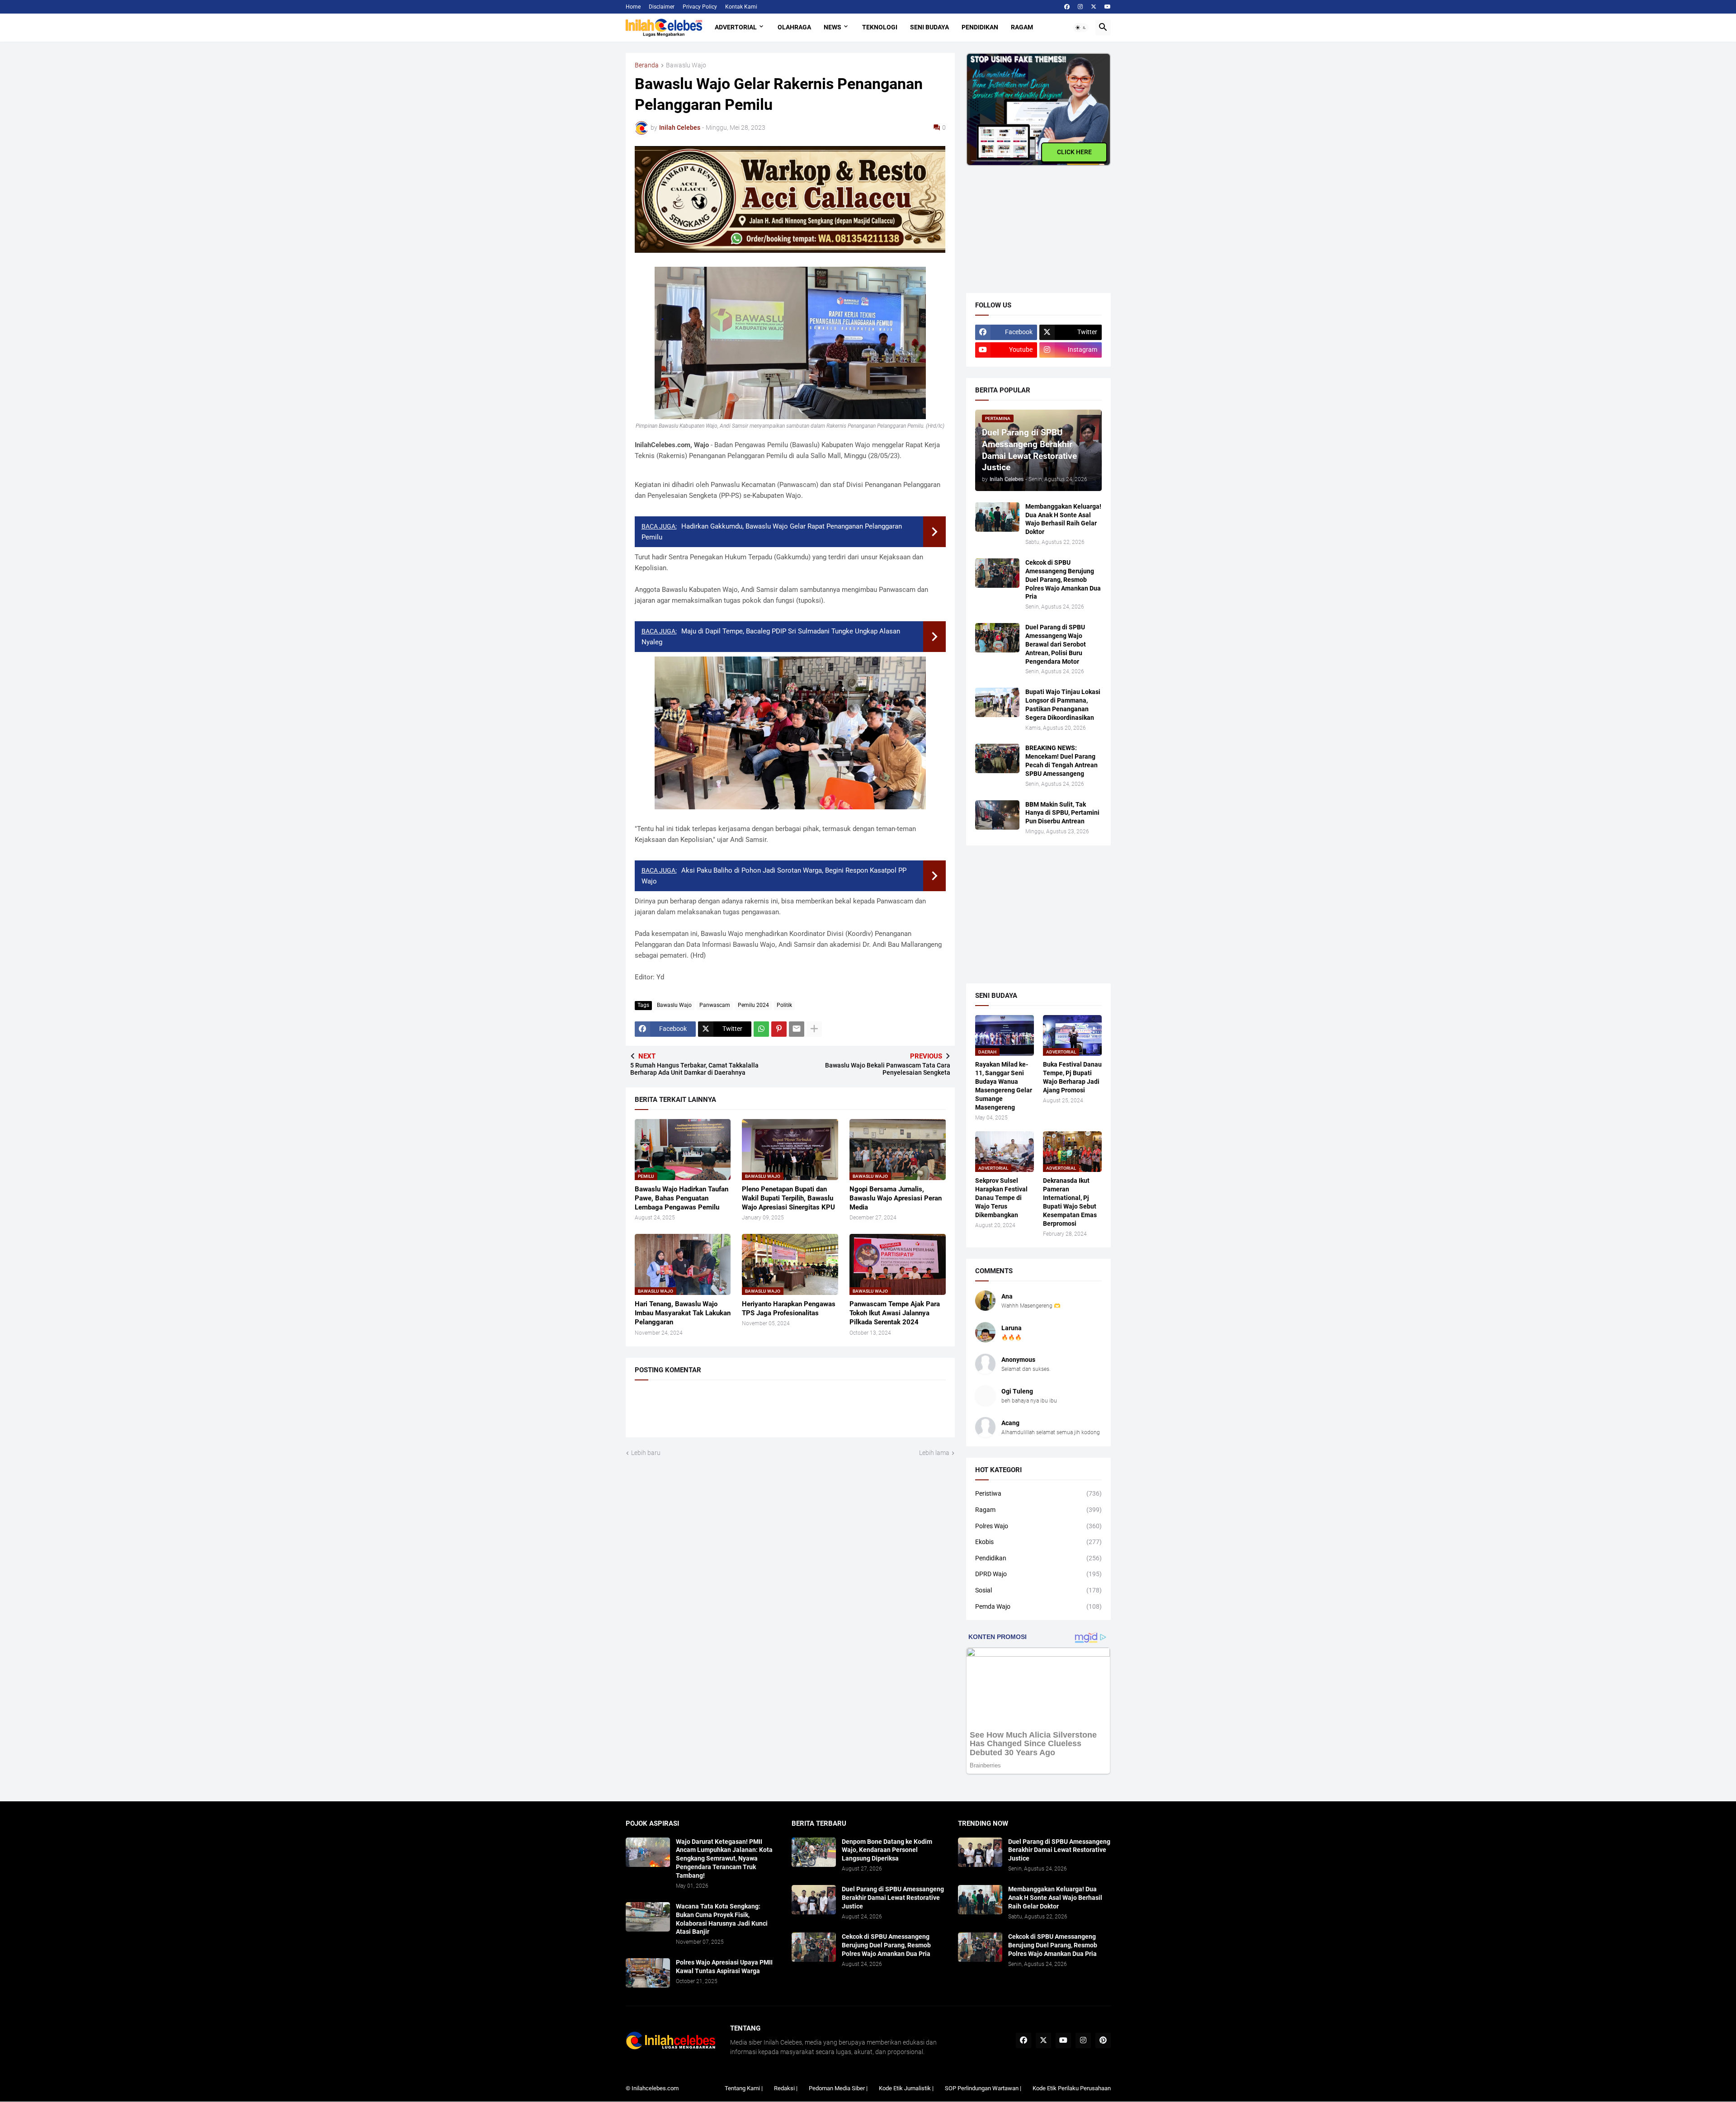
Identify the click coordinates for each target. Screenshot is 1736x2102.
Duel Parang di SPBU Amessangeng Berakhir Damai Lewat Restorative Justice (893, 1898)
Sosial (1038, 1590)
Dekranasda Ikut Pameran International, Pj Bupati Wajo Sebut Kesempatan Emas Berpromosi (1070, 1202)
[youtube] (1108, 7)
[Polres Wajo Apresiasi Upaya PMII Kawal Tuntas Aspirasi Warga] (648, 1973)
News (833, 27)
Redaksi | (786, 2088)
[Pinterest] (779, 1029)
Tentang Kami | (744, 2088)
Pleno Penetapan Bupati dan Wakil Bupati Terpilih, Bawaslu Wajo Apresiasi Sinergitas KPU (788, 1198)
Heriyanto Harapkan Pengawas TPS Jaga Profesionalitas (789, 1308)
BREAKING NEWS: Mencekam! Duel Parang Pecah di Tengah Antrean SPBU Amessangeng (1061, 761)
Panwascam (715, 1005)
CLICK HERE (1074, 152)
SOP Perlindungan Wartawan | (983, 2088)
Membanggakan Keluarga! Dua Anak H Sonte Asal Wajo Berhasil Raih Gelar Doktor (1063, 519)
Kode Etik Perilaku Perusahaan (1072, 2088)
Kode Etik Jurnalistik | (906, 2088)
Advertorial (736, 27)
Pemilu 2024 (753, 1005)
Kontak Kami (741, 7)
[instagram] (1080, 7)
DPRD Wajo (1038, 1574)
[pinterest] (1103, 2041)
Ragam (1022, 27)
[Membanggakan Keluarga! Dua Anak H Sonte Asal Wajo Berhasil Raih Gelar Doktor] (997, 517)
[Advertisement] (1034, 222)
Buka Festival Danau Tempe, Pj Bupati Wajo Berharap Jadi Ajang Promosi (1072, 1077)
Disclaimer (662, 7)
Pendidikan (980, 27)
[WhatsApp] (761, 1029)
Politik (784, 1005)
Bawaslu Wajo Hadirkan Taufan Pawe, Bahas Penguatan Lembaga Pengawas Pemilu (682, 1198)
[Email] (797, 1029)
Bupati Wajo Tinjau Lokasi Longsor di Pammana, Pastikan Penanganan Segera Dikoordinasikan (1063, 705)
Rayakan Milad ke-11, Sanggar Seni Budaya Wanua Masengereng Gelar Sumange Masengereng (1004, 1086)
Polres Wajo (1038, 1526)
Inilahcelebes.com (655, 2088)
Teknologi (880, 27)
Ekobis (1038, 1542)
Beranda (647, 65)
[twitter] (1094, 7)
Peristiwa (1038, 1493)
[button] (1081, 28)
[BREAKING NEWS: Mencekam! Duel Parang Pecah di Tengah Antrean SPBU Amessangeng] (997, 758)
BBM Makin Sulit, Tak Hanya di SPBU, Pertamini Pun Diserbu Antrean (1062, 813)
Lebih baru (646, 1453)
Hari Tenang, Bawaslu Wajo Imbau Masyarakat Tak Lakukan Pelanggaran (683, 1313)
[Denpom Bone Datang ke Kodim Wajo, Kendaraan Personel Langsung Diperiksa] (814, 1852)
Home (633, 7)
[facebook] (1067, 7)
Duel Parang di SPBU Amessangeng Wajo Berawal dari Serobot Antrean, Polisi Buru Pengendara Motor (1056, 644)
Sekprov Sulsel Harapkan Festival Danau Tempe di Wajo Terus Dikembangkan (1001, 1198)
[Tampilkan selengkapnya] (814, 1029)
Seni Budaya (929, 27)
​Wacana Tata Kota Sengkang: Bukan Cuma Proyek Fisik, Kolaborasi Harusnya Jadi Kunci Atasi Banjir (722, 1919)
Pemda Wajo (1038, 1606)
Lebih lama (934, 1453)
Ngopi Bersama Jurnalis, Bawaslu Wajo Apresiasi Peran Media (896, 1198)
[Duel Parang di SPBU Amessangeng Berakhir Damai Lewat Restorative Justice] (814, 1900)
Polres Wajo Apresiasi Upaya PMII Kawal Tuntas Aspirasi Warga (724, 1967)
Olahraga (794, 27)
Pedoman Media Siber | (838, 2088)
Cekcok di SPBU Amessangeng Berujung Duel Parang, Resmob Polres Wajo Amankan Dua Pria (1063, 580)
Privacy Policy (700, 7)
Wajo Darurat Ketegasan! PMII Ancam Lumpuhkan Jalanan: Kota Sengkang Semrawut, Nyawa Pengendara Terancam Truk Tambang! (724, 1859)
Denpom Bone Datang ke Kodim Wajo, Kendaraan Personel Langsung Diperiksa (887, 1850)
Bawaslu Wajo (686, 65)
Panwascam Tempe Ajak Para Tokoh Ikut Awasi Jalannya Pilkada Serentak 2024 (895, 1313)
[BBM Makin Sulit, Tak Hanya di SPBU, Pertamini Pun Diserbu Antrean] (997, 815)
